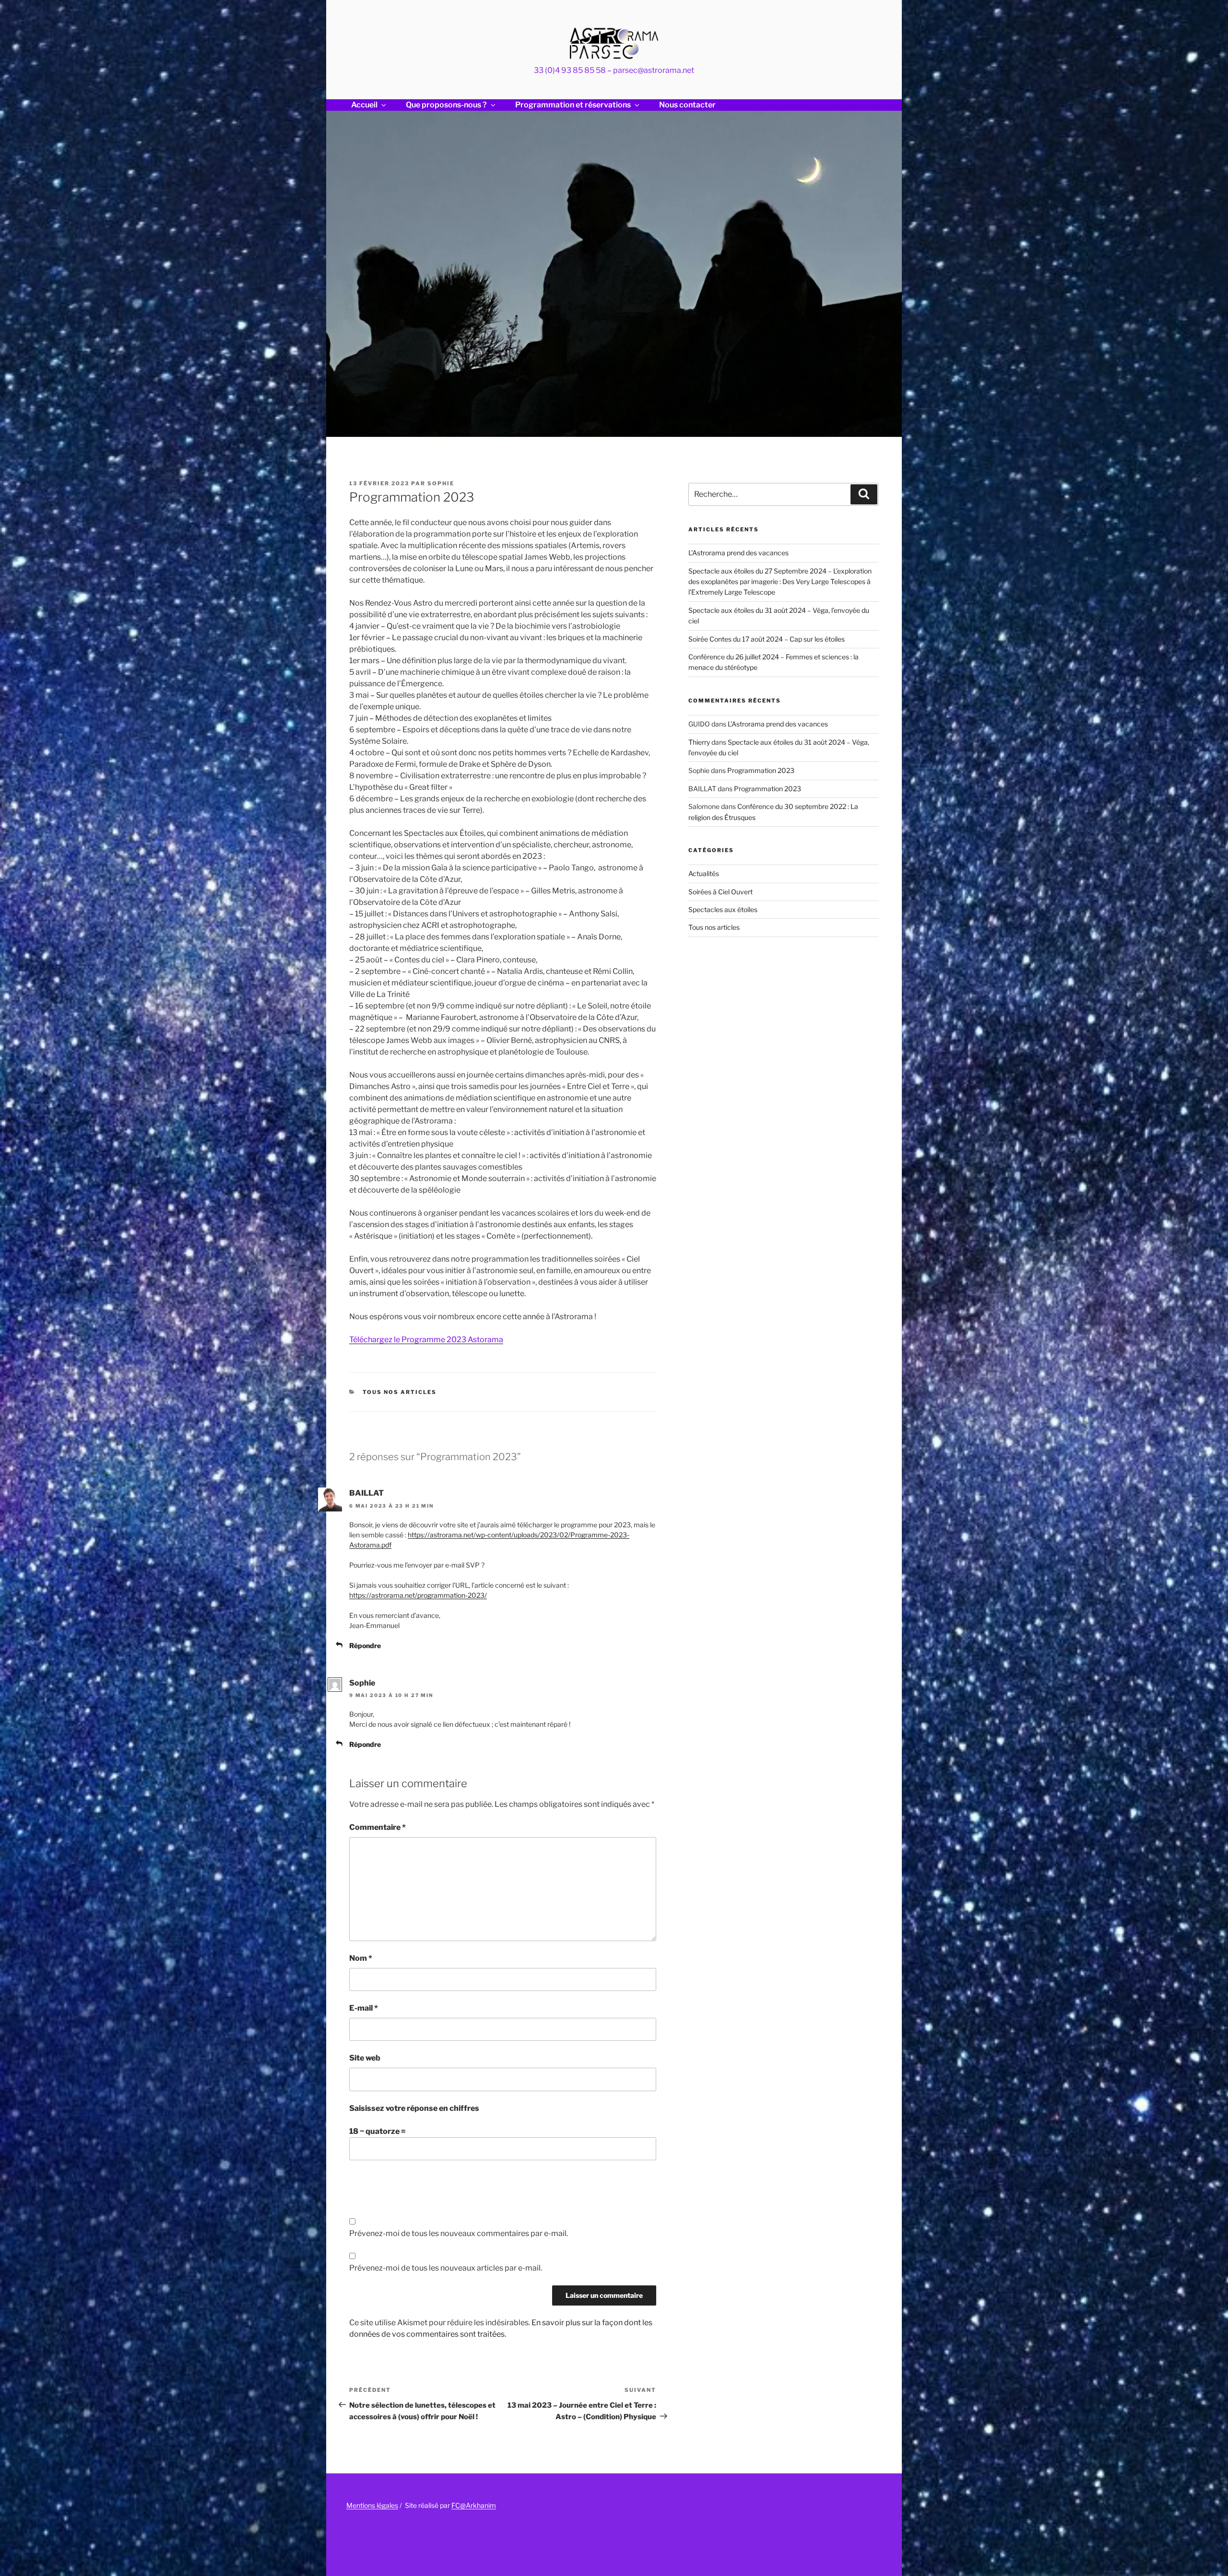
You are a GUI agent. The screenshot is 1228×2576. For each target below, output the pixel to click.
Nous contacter (687, 105)
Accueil (364, 105)
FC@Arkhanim (474, 2505)
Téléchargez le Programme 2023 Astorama (426, 1340)
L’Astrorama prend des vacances (738, 553)
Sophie (441, 483)
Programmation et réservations (573, 105)
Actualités (704, 873)
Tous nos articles (400, 1392)
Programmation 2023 (761, 770)
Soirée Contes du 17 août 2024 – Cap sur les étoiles (767, 639)
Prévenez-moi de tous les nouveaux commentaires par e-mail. (459, 2233)
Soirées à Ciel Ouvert (720, 892)
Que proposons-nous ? (446, 105)
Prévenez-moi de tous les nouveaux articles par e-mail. (446, 2268)
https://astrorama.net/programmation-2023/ (418, 1595)
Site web (365, 2058)
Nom (361, 1958)
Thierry (699, 742)
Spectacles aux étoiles (723, 909)
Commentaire (378, 1827)
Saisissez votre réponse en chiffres (414, 2108)
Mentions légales (372, 2505)
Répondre (365, 1645)
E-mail (364, 2008)
